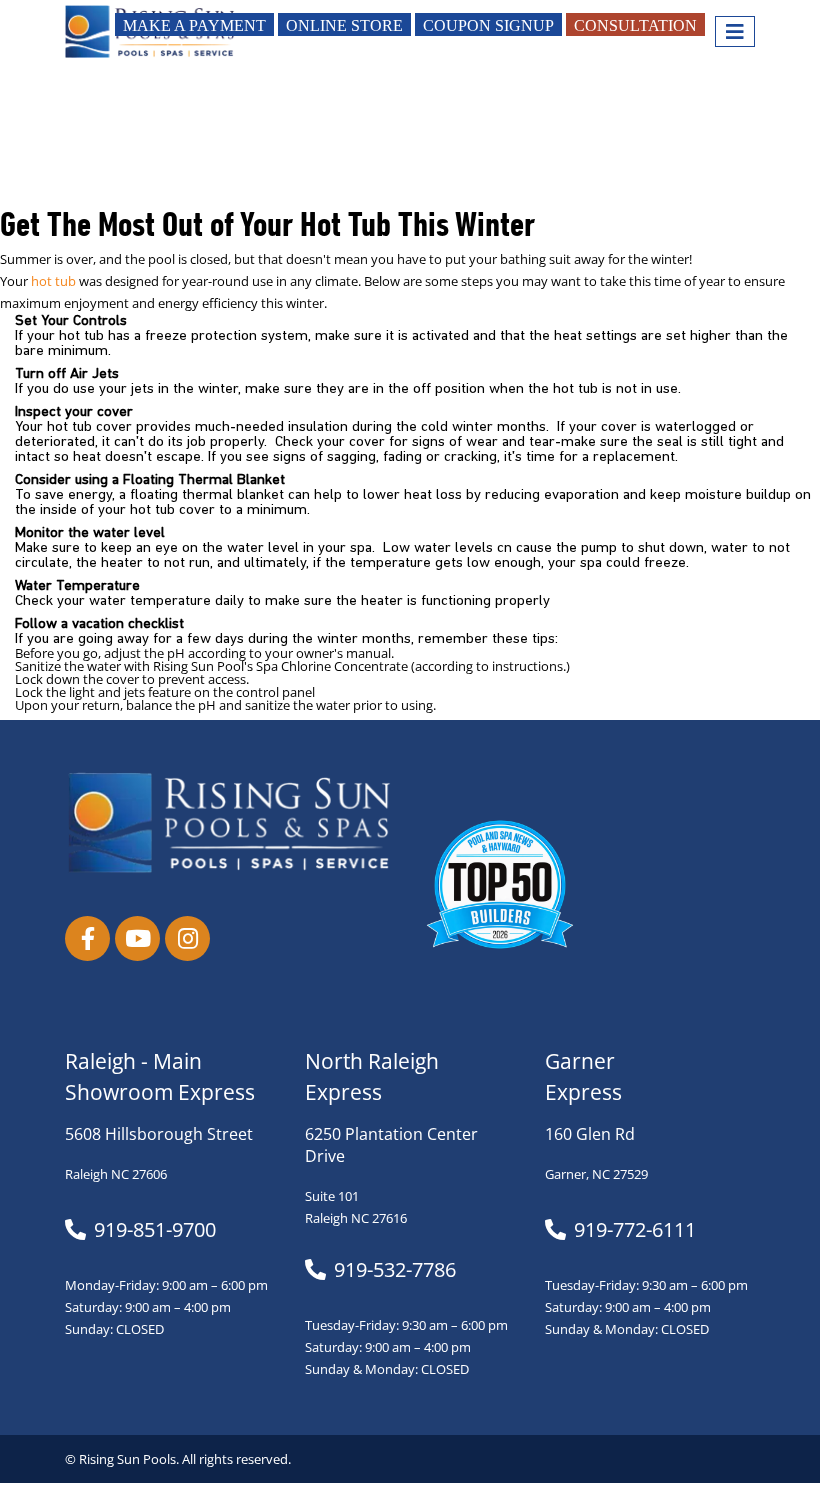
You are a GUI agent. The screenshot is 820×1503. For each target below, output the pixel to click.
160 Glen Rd (590, 1134)
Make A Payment (194, 25)
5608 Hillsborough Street (159, 1134)
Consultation (635, 25)
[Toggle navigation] (735, 31)
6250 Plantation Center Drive (391, 1145)
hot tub (53, 281)
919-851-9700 (155, 1230)
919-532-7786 (395, 1270)
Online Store (344, 25)
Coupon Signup (488, 25)
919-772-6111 (635, 1230)
